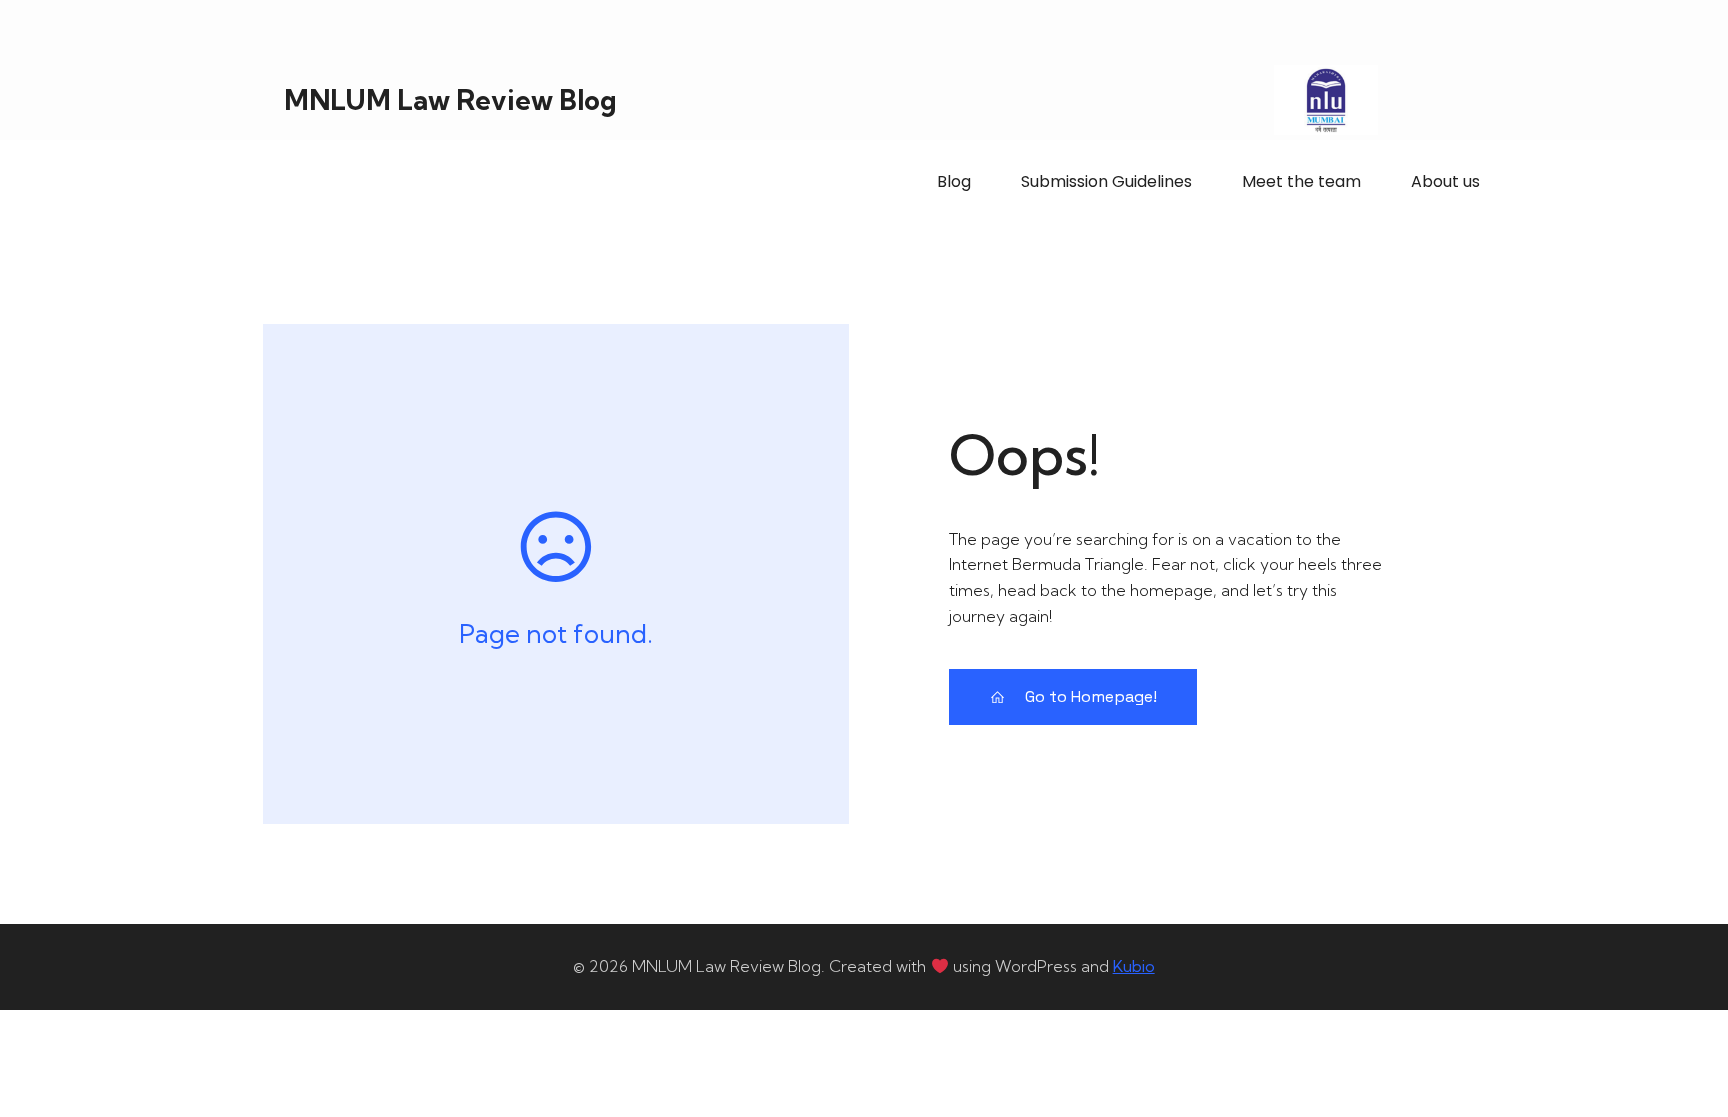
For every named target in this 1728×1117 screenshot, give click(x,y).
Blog (954, 181)
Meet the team (1301, 181)
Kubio (1134, 966)
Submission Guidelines (1106, 181)
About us (1445, 181)
